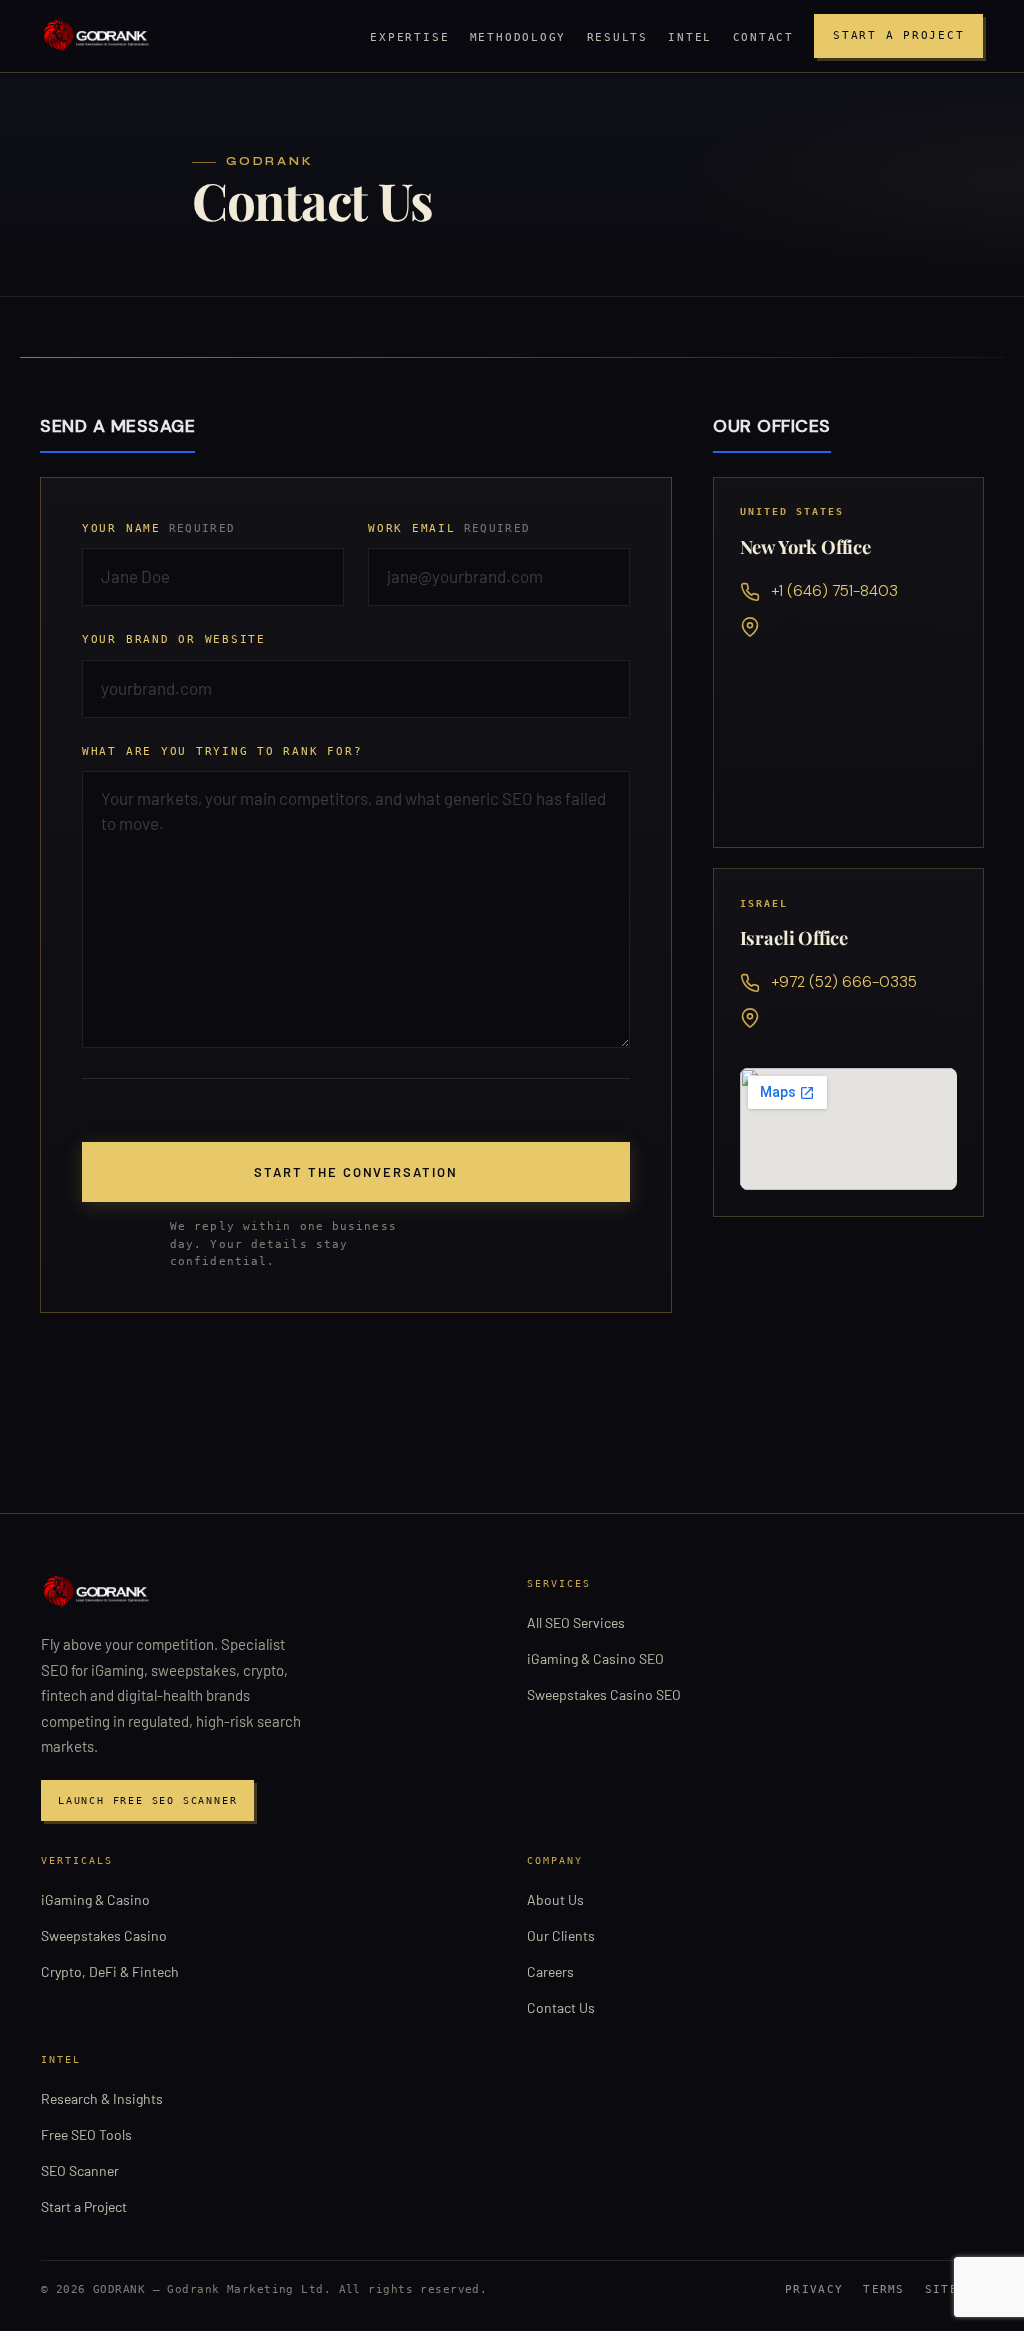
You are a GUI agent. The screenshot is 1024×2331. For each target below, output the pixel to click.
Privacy (814, 2289)
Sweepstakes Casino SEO (604, 1694)
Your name (158, 528)
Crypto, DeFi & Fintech (110, 1971)
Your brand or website (174, 639)
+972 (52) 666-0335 (844, 982)
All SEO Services (576, 1622)
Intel (690, 37)
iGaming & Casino (95, 1899)
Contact (763, 37)
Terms (884, 2289)
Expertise (409, 37)
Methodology (518, 37)
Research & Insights (102, 2098)
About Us (555, 1899)
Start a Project (898, 35)
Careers (550, 1971)
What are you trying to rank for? (222, 751)
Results (617, 37)
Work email (449, 528)
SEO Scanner (80, 2170)
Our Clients (561, 1935)
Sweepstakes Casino (104, 1935)
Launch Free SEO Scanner (147, 1800)
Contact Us (561, 2007)
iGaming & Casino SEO (595, 1658)
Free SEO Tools (86, 2134)
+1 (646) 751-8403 (835, 591)
